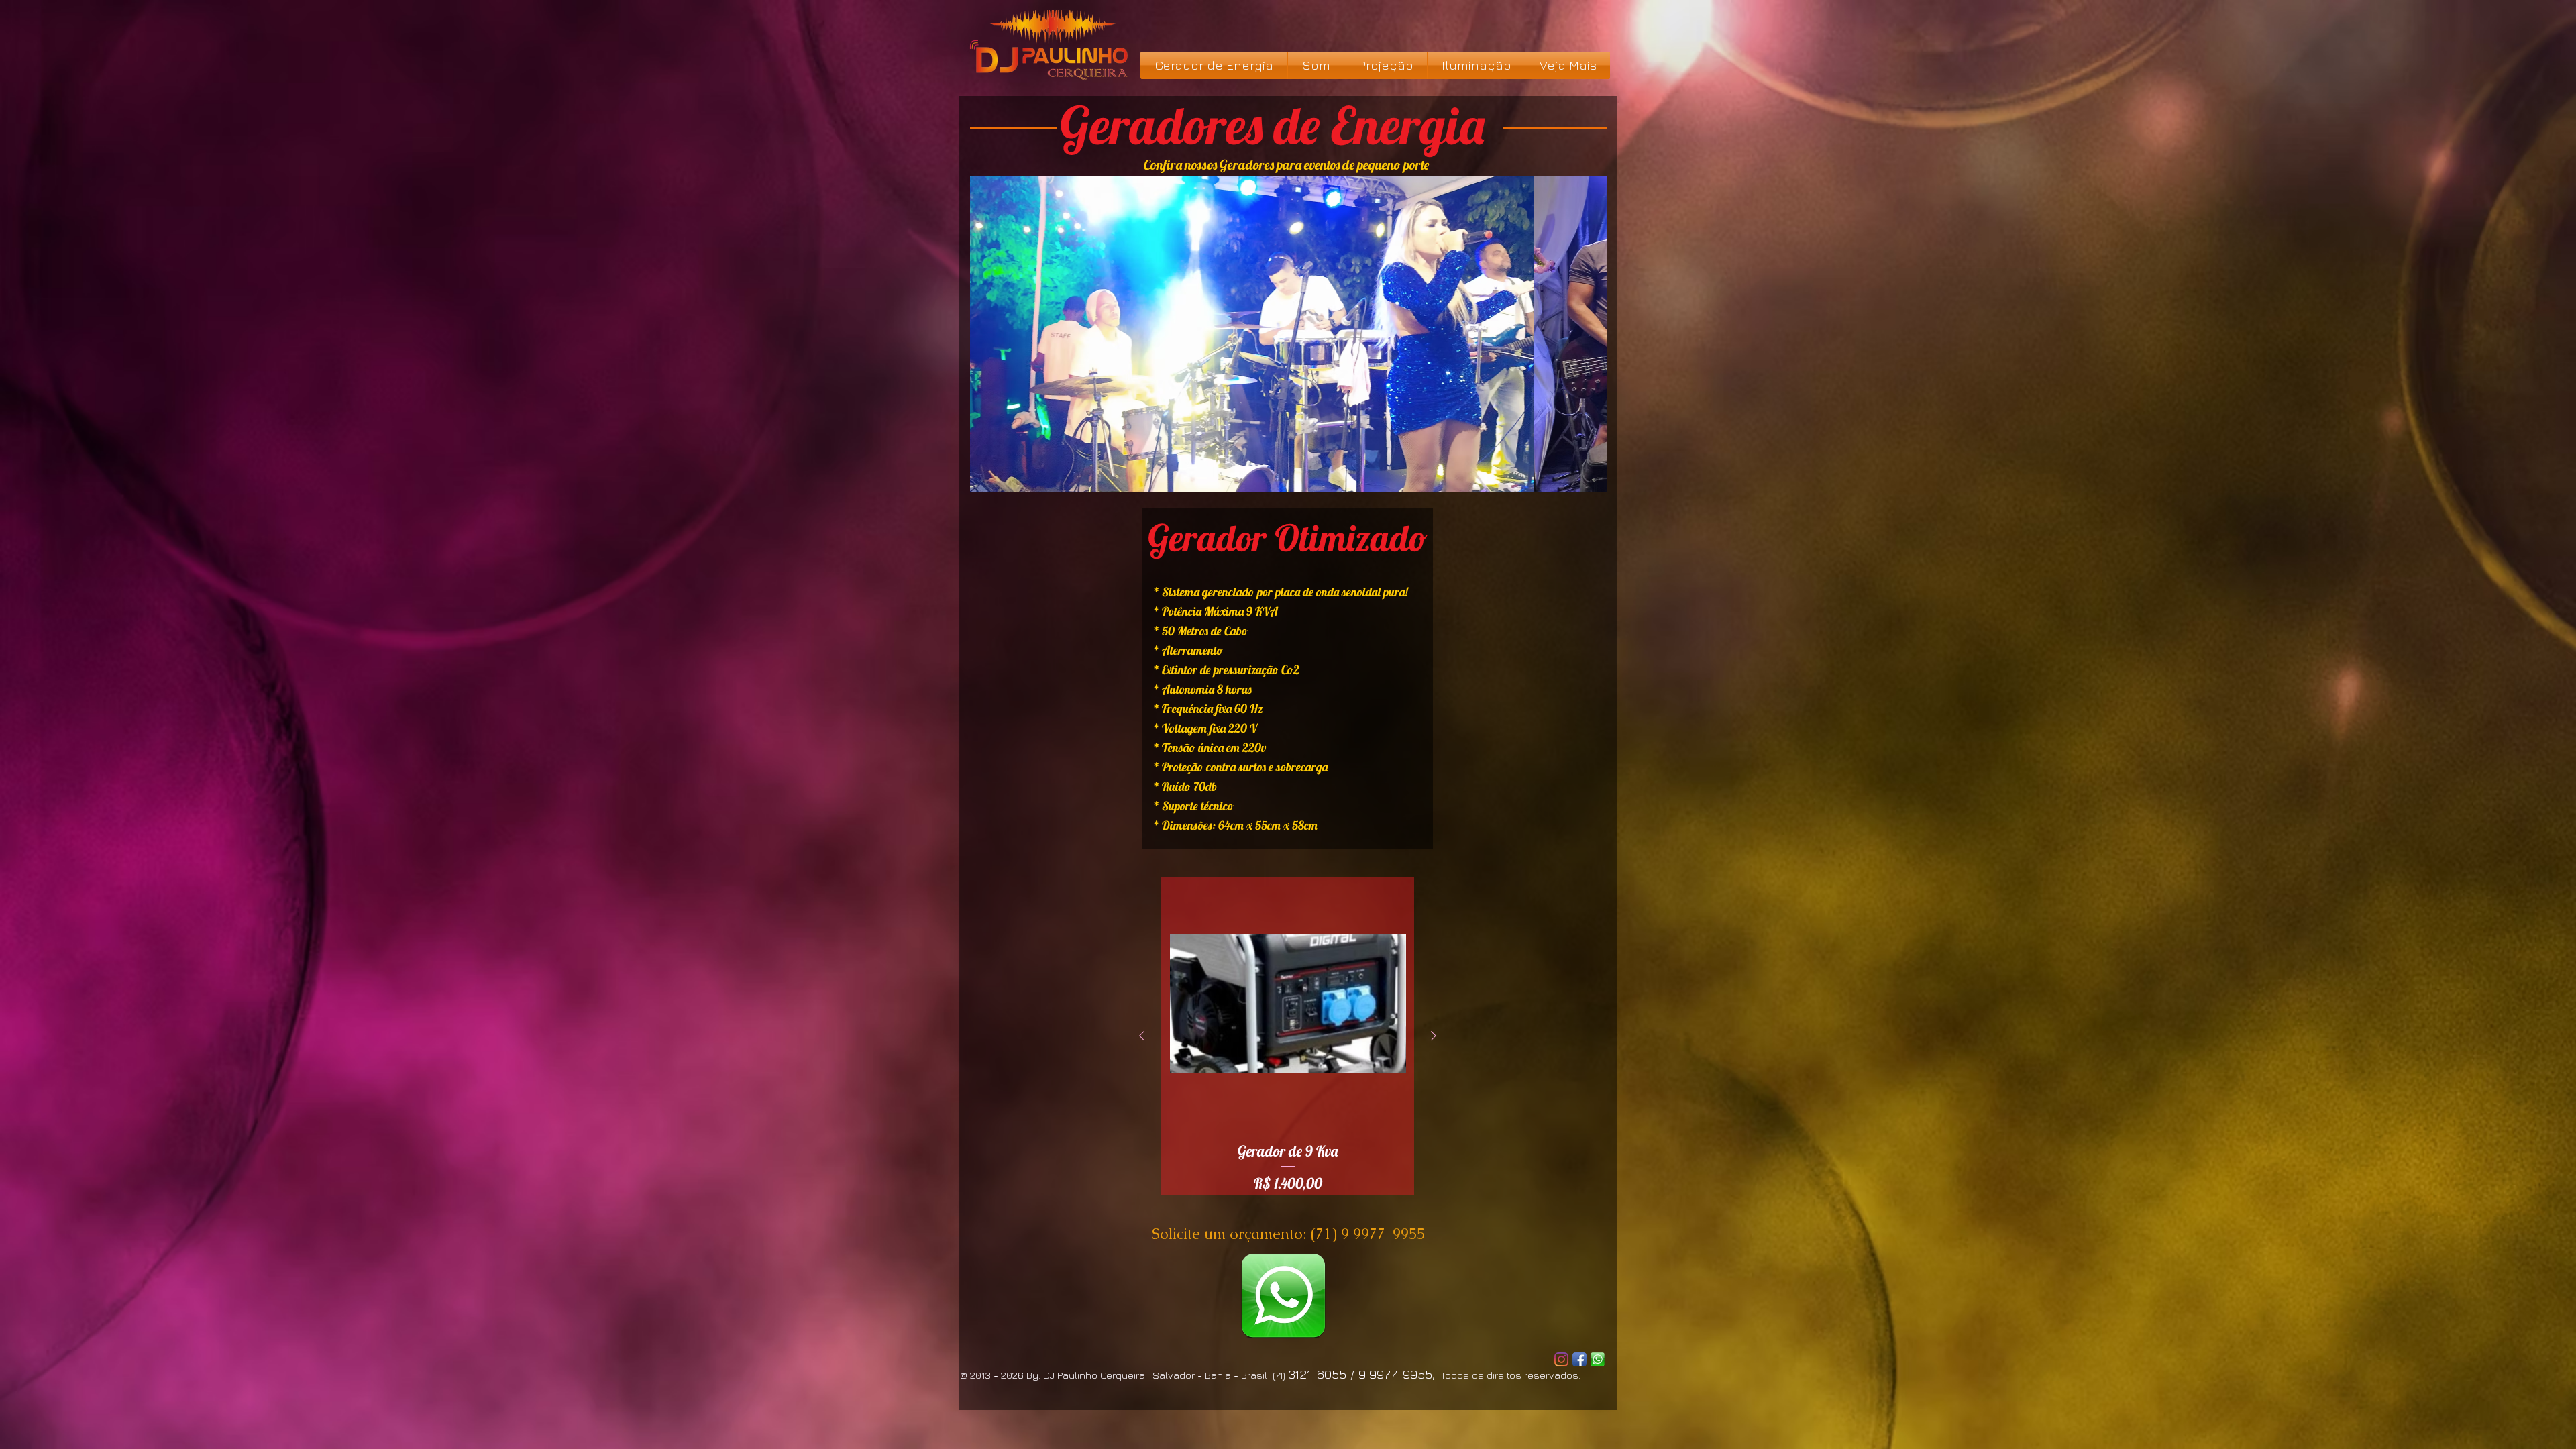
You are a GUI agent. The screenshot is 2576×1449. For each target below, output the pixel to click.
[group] (1288, 1036)
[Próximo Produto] (1434, 1036)
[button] (1289, 334)
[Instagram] (1561, 1359)
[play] (1587, 472)
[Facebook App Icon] (1579, 1359)
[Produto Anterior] (1142, 1036)
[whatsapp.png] (1283, 1296)
